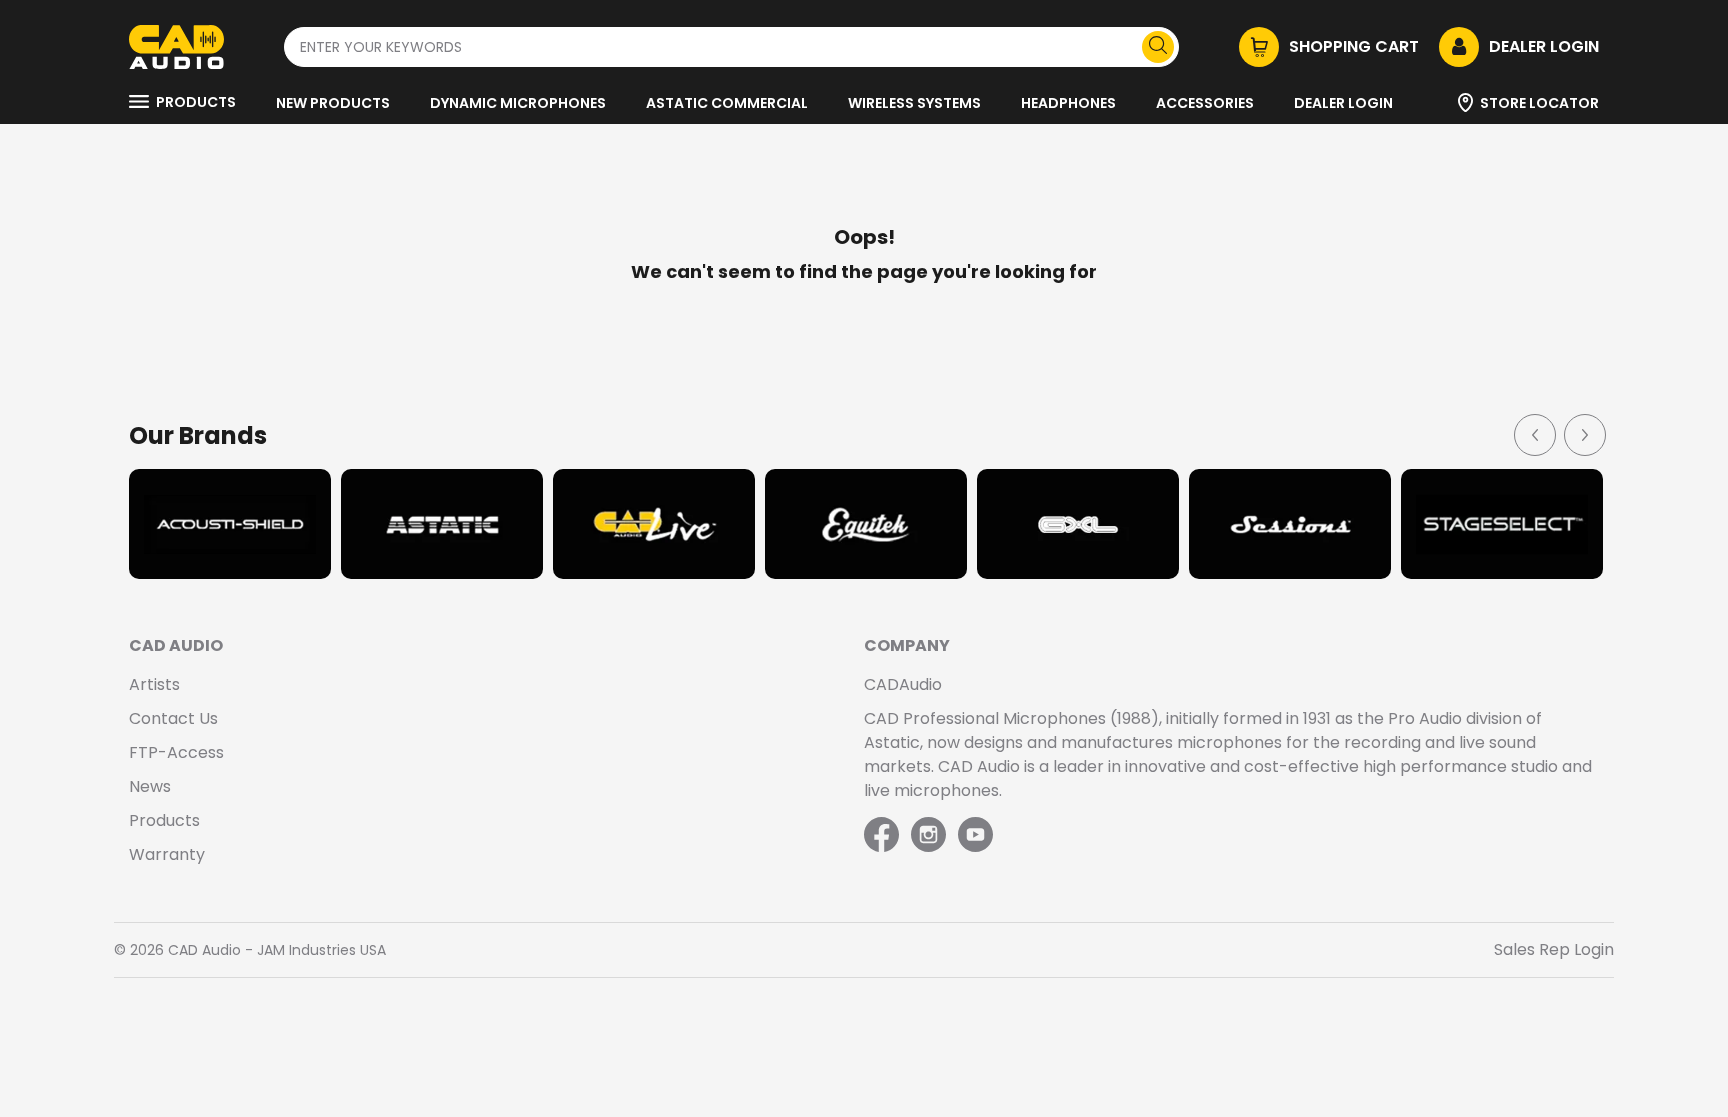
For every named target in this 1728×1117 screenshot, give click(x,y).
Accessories (1205, 103)
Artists (154, 684)
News (150, 786)
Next (1584, 434)
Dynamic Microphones (518, 103)
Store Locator (1539, 103)
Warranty (167, 854)
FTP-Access (176, 752)
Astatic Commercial (727, 103)
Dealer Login (1343, 103)
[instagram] (928, 836)
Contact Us (173, 718)
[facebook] (883, 836)
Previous (1534, 434)
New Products (333, 103)
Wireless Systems (914, 103)
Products (196, 102)
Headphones (1068, 103)
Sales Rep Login (1554, 949)
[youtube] (975, 836)
